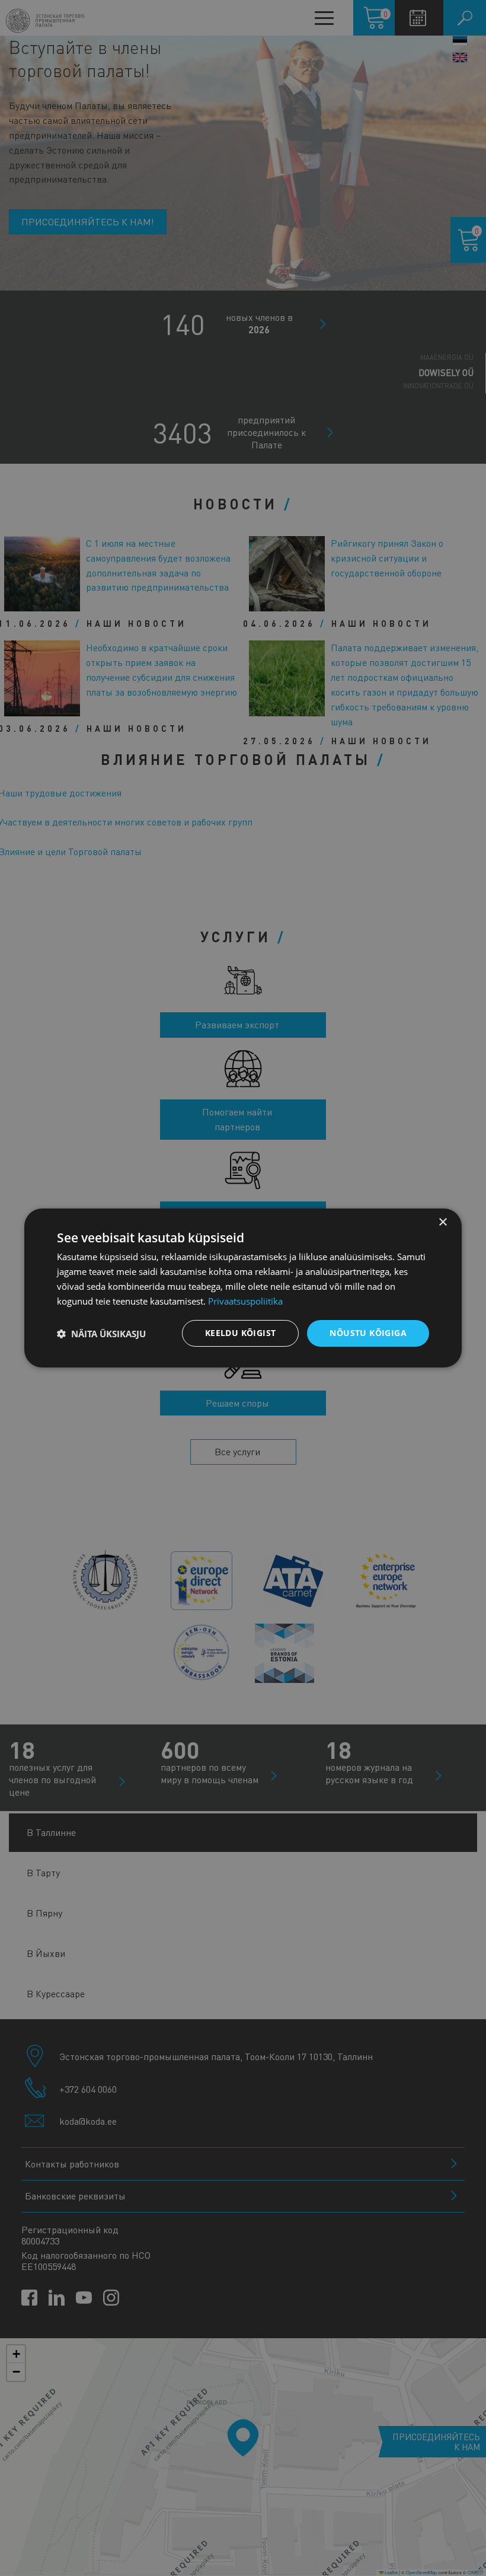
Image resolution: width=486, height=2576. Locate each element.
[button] (101, 1334)
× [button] (442, 1222)
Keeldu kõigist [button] (241, 1333)
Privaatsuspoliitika (245, 1301)
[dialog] (243, 1288)
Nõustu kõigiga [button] (368, 1333)
